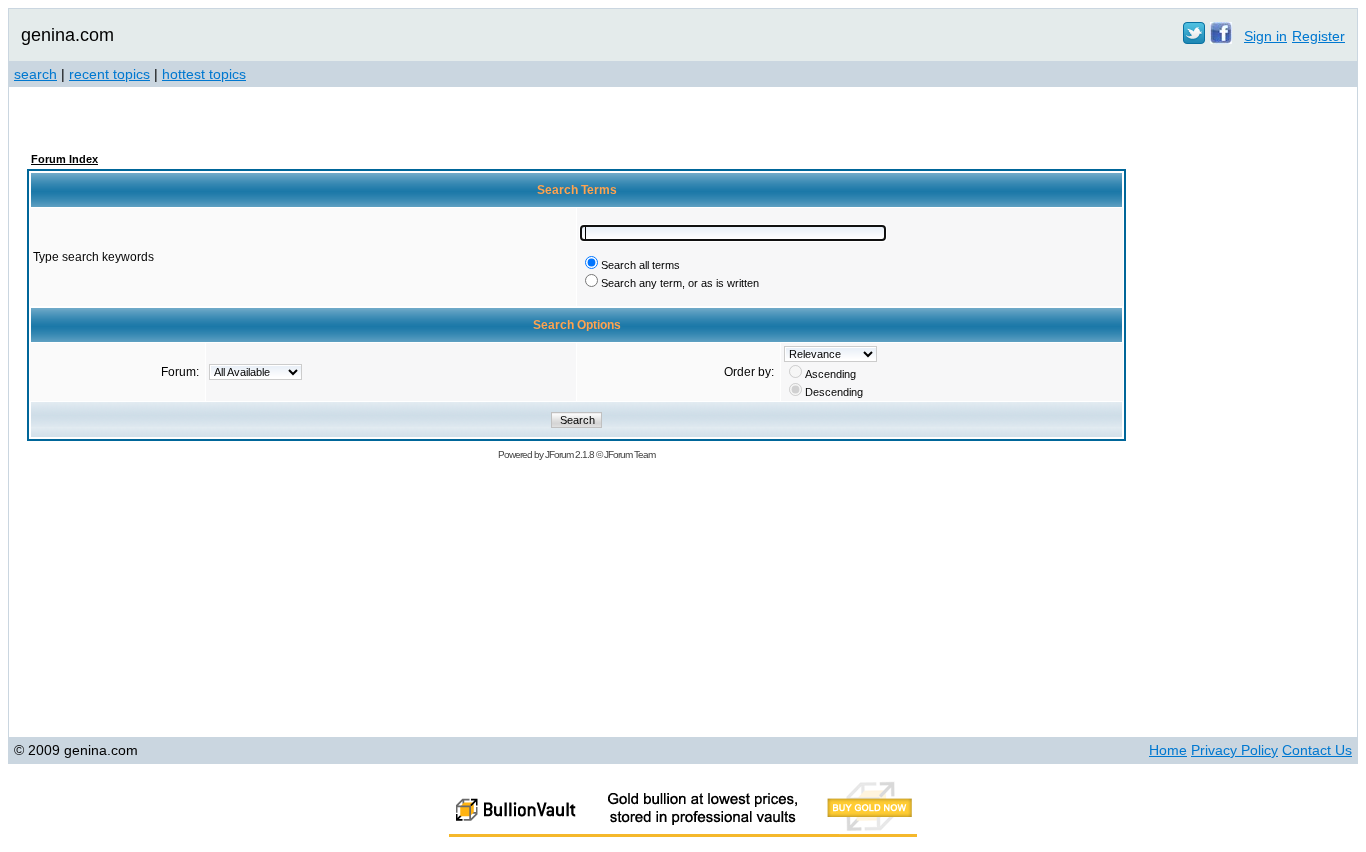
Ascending (830, 374)
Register (1318, 36)
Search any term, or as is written (680, 283)
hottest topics (204, 74)
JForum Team (629, 454)
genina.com (67, 35)
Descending (834, 392)
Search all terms (640, 265)
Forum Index (64, 159)
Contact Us (1317, 750)
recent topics (109, 74)
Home (1168, 750)
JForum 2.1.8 (569, 454)
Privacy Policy (1234, 750)
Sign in (1265, 36)
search (35, 74)
